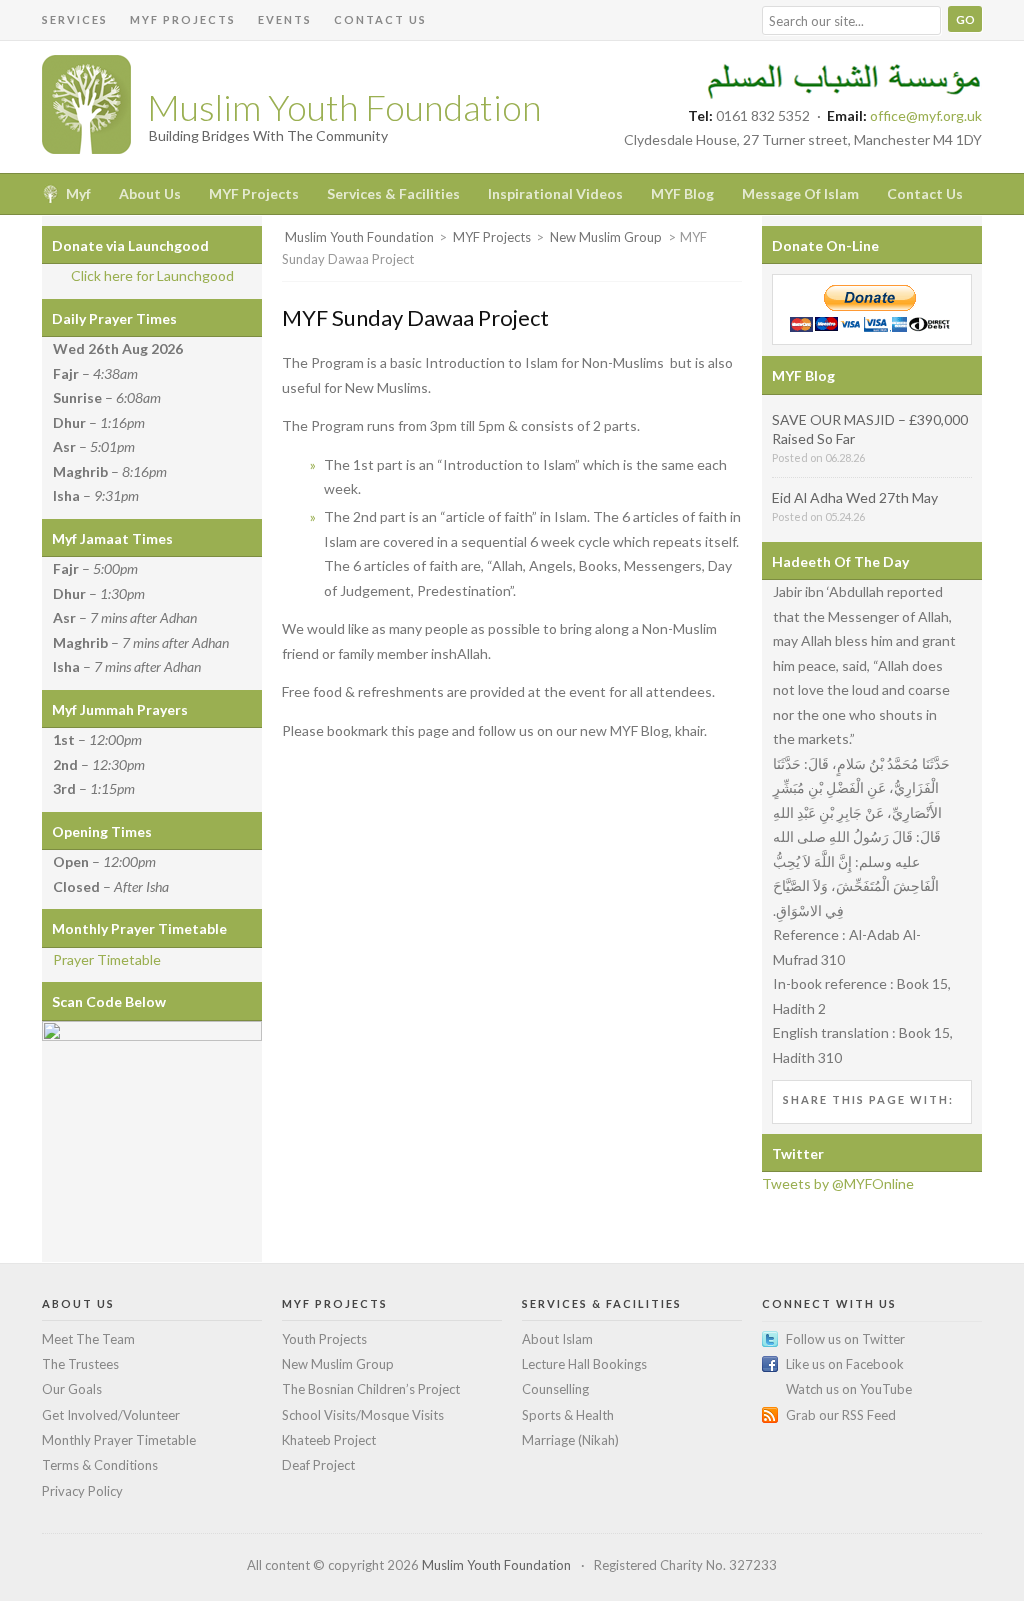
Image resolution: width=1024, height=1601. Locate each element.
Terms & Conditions (100, 1465)
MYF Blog (682, 193)
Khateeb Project (329, 1440)
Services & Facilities (393, 193)
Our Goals (72, 1389)
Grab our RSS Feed (841, 1415)
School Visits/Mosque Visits (363, 1415)
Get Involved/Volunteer (111, 1415)
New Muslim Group (338, 1364)
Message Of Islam (800, 193)
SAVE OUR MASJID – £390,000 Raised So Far (870, 429)
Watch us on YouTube (849, 1389)
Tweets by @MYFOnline (838, 1183)
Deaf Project (318, 1465)
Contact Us (380, 19)
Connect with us (829, 1303)
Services (75, 19)
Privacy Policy (82, 1491)
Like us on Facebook (845, 1364)
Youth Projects (324, 1339)
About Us (150, 193)
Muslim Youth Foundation (344, 107)
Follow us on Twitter (845, 1339)
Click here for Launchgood (152, 275)
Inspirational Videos (555, 193)
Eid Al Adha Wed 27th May (855, 497)
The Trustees (80, 1364)
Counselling (555, 1389)
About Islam (557, 1339)
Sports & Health (568, 1415)
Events (285, 19)
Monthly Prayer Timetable (119, 1440)
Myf (78, 193)
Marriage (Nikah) (570, 1440)
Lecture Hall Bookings (584, 1364)
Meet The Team (88, 1339)
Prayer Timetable (107, 959)
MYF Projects (183, 19)
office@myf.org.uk (926, 115)
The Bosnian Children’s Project (371, 1389)
